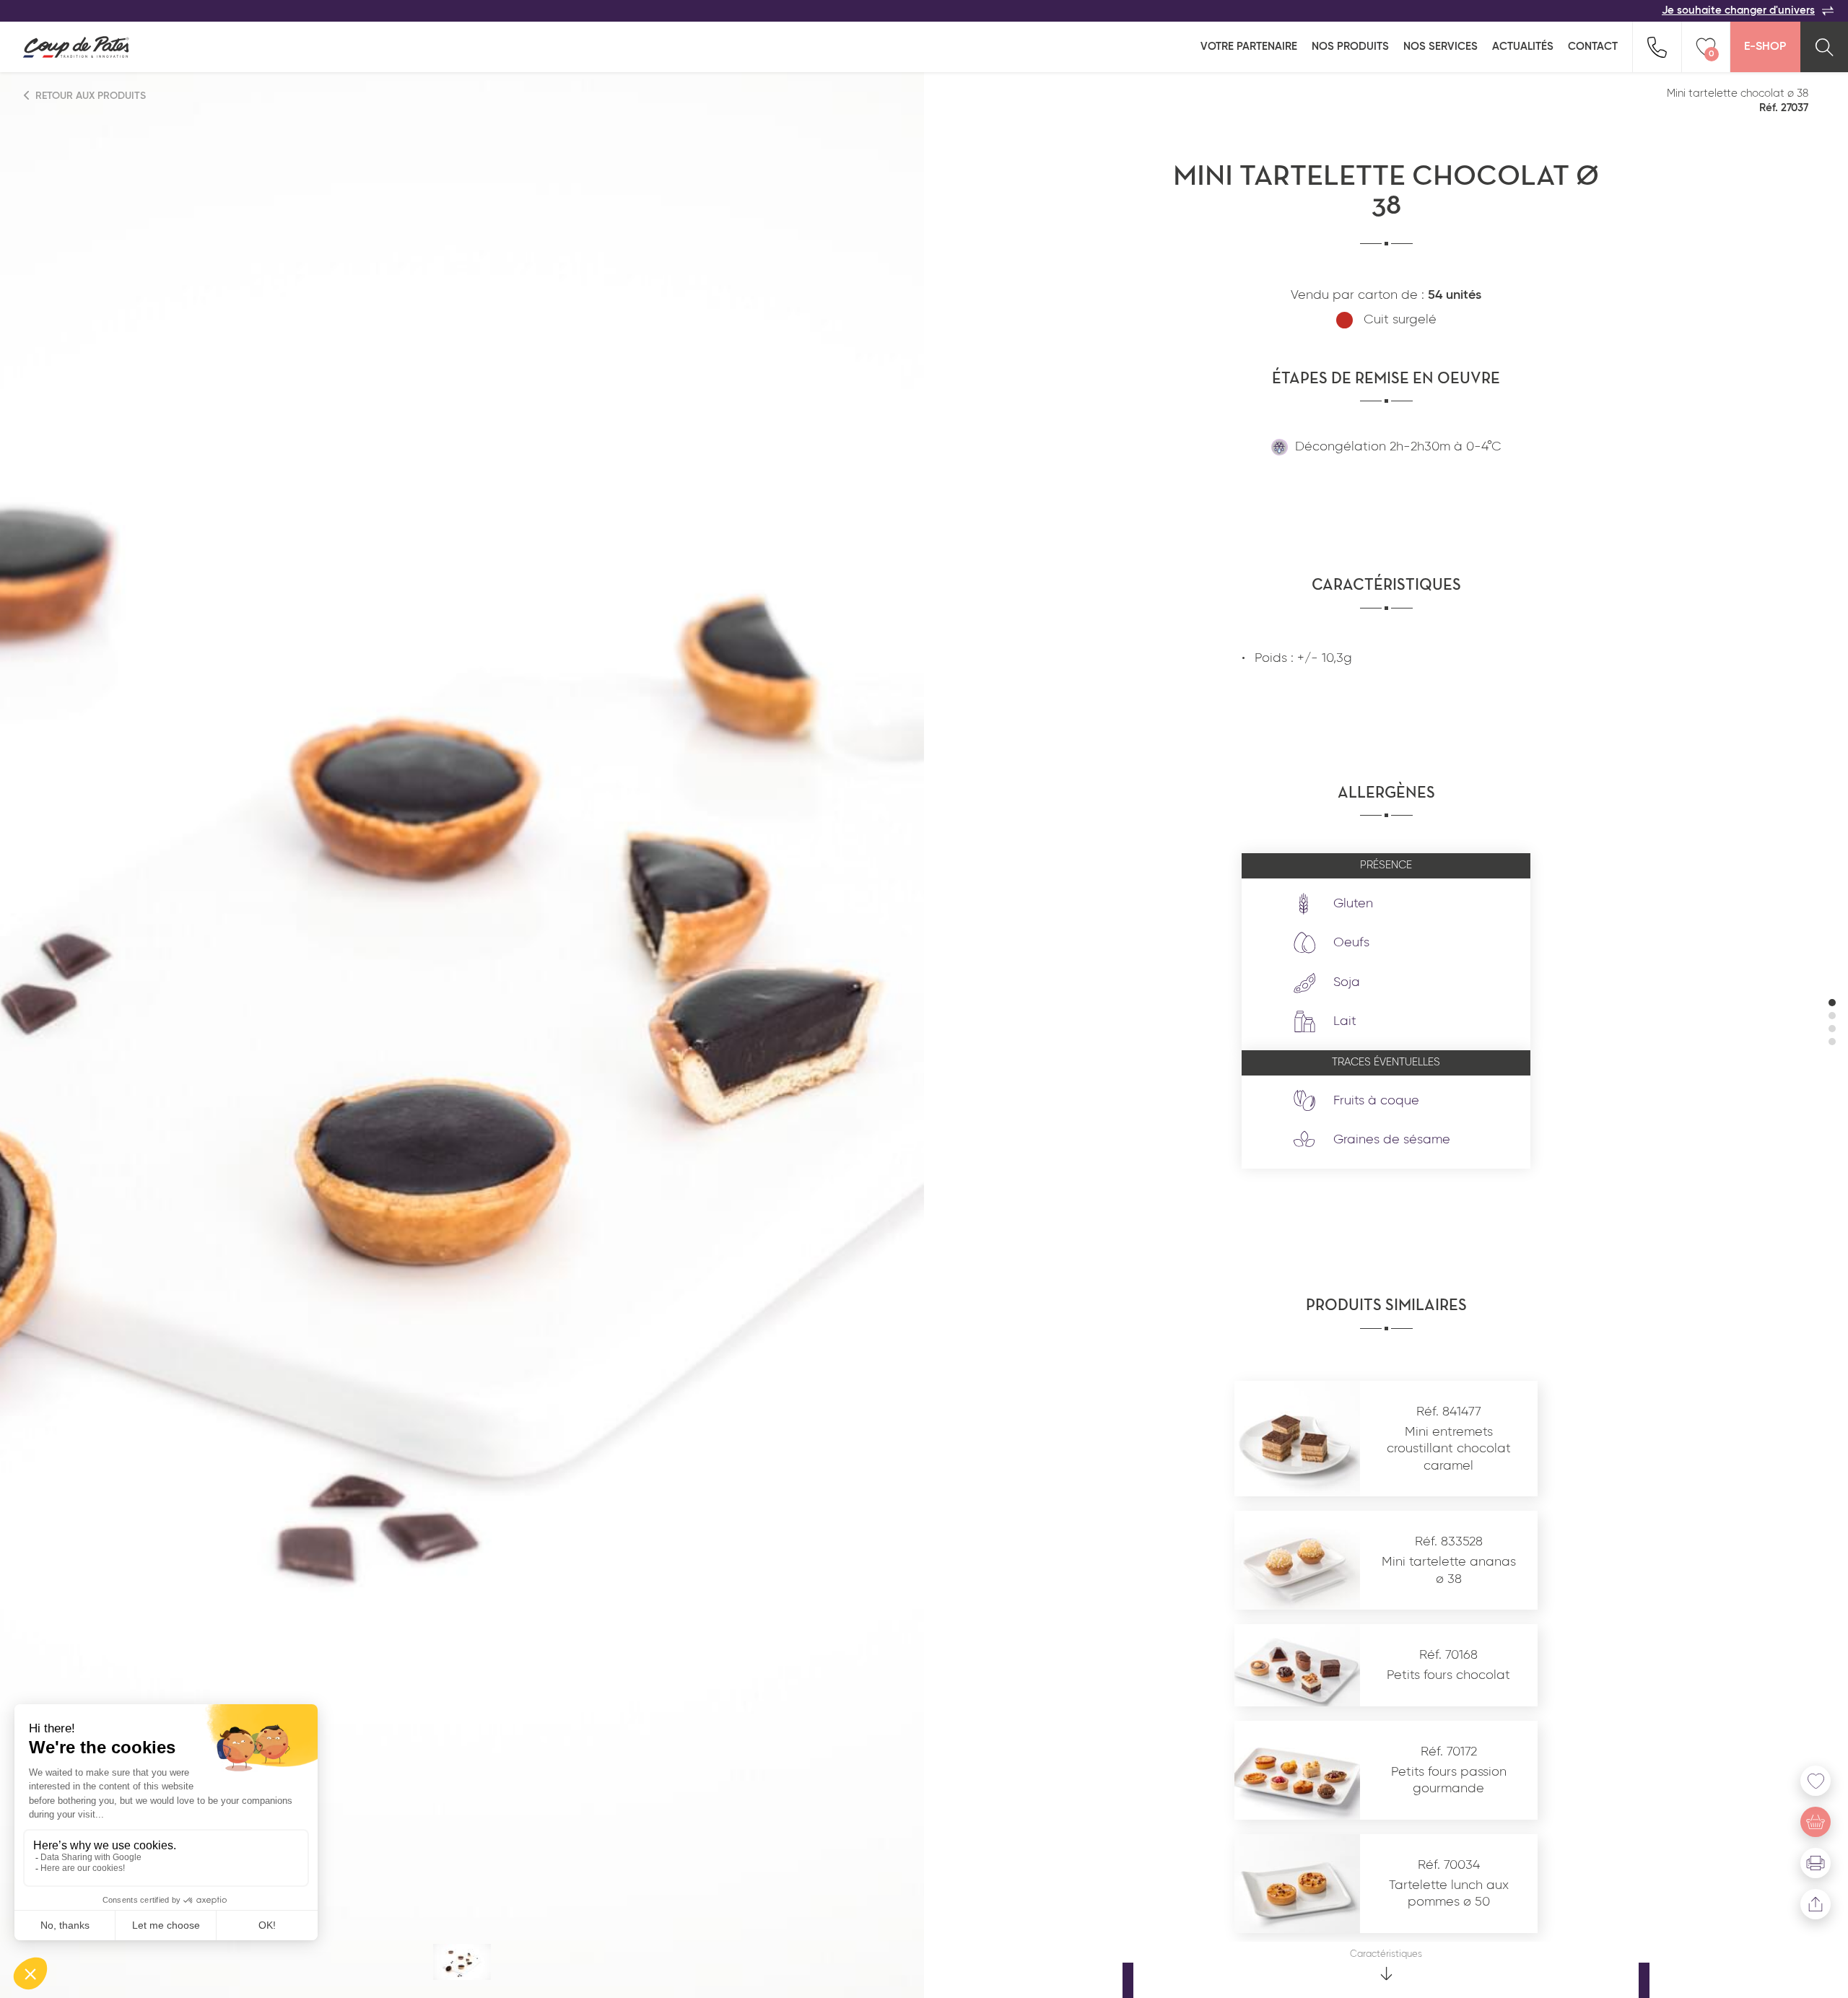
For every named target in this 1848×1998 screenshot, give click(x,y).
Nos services (1441, 47)
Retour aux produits (89, 96)
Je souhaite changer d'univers (1738, 10)
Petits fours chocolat (1448, 1675)
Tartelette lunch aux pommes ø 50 (1449, 1894)
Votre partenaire (1249, 47)
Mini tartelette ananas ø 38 (1449, 1570)
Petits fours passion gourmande (1449, 1780)
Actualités (1523, 47)
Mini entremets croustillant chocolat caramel (1449, 1449)
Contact (1593, 47)
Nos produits (1350, 47)
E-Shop (1765, 47)
